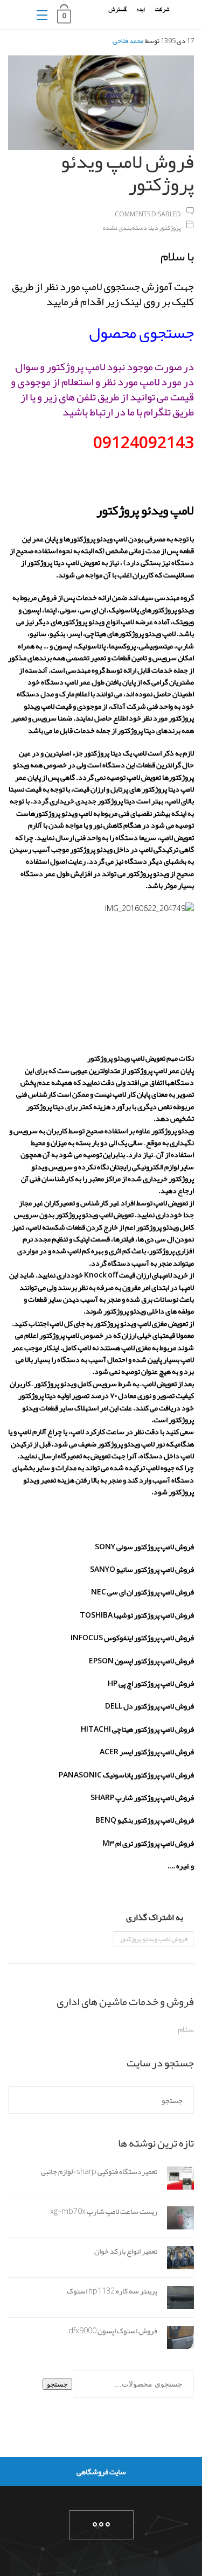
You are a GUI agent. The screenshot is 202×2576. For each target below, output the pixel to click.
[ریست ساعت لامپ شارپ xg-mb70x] (176, 2220)
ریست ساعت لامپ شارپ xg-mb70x (104, 2211)
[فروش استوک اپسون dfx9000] (176, 2340)
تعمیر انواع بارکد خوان (126, 2251)
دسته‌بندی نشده (125, 228)
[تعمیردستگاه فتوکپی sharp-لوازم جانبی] (176, 2180)
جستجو (57, 2384)
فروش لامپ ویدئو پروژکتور (154, 1939)
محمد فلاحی (128, 41)
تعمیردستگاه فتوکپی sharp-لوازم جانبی (99, 2171)
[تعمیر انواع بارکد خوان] (176, 2260)
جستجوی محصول (141, 333)
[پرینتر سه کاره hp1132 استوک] (176, 2300)
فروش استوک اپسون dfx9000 (113, 2331)
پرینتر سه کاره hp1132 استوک (112, 2291)
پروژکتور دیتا (165, 228)
